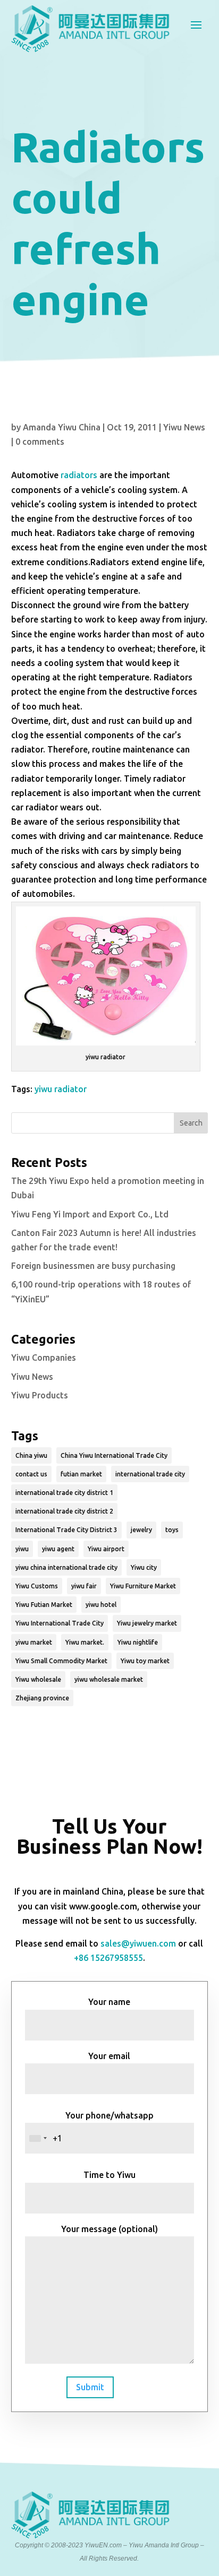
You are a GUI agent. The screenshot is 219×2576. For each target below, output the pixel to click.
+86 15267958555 (108, 1958)
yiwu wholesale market (109, 1679)
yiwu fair (84, 1586)
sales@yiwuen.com (138, 1943)
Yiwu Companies (44, 1358)
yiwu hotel (101, 1605)
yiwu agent (58, 1549)
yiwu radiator (61, 1089)
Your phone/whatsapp (109, 2115)
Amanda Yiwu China (62, 427)
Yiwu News (184, 427)
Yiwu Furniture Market (143, 1586)
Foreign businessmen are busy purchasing (93, 1266)
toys (172, 1530)
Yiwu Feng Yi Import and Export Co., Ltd (90, 1214)
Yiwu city (144, 1567)
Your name (109, 2002)
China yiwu (31, 1455)
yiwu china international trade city (66, 1567)
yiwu (22, 1549)
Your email (109, 2056)
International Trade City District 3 (66, 1530)
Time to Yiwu (109, 2175)
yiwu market (34, 1642)
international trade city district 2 (64, 1511)
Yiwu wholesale (38, 1679)
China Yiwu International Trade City (114, 1455)
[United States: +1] (38, 2138)
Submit (90, 2387)
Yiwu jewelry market (147, 1623)
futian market (81, 1474)
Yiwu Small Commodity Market (61, 1661)
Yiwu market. (85, 1642)
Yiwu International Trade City (60, 1623)
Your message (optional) (109, 2229)
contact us (31, 1474)
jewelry (141, 1530)
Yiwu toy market (145, 1661)
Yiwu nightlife (138, 1642)
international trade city (150, 1474)
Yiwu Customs (37, 1586)
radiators (79, 475)
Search (191, 1123)
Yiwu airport (106, 1549)
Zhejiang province (42, 1698)
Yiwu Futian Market (44, 1605)
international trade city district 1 (64, 1493)
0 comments (40, 442)
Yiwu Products (40, 1395)
